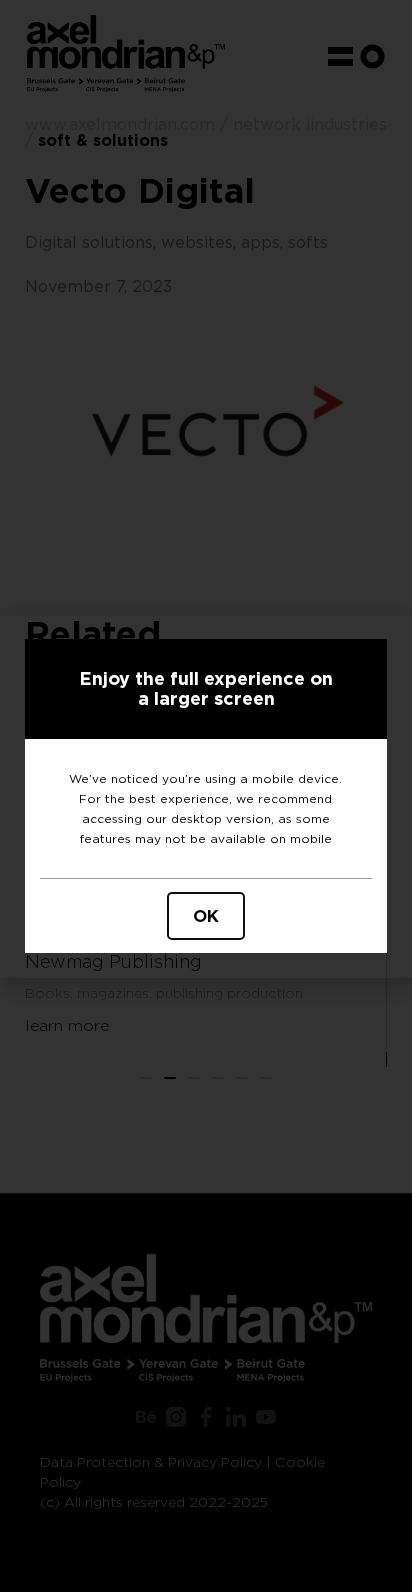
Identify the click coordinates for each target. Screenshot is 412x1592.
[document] (206, 796)
